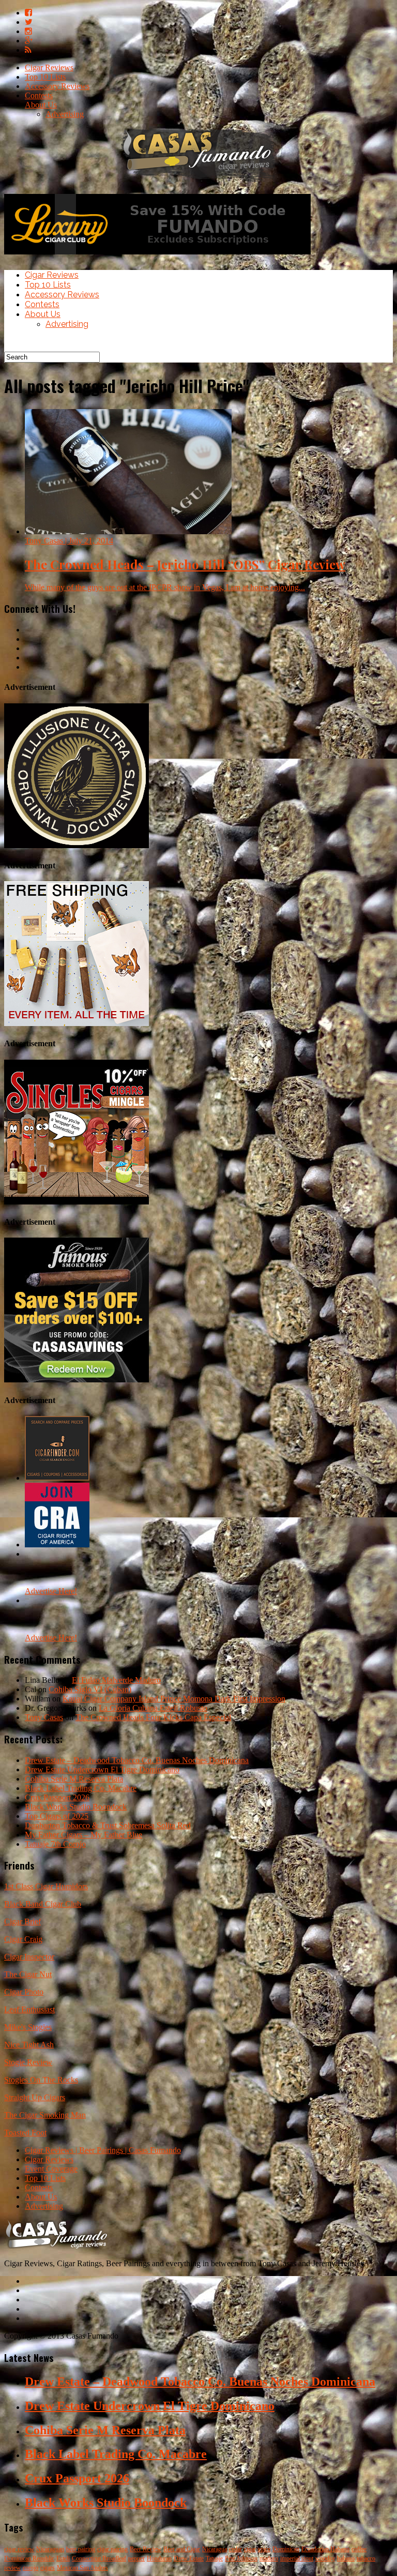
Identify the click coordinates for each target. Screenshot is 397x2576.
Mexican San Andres (82, 2568)
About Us (41, 105)
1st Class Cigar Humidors (46, 1886)
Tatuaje (214, 2558)
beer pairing (81, 2549)
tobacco (366, 2558)
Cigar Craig (23, 1939)
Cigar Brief (22, 1922)
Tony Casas (44, 1717)
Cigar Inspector (29, 1957)
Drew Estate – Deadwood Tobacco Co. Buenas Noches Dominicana (137, 1760)
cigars (48, 2568)
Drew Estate (189, 2558)
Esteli (63, 2558)
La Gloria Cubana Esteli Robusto (153, 1708)
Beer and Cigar (182, 2549)
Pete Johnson (241, 2558)
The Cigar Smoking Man (45, 2115)
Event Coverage (51, 2169)
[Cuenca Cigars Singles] (77, 1202)
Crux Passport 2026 (57, 1797)
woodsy (325, 2558)
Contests (39, 95)
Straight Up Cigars (35, 2097)
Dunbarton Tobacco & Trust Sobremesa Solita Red (108, 1825)
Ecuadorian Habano (325, 2549)
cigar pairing (112, 2549)
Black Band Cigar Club (43, 1904)
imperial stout (297, 2558)
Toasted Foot (25, 2133)
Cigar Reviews (49, 67)
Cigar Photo (24, 1992)
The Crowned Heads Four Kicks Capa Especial (153, 1717)
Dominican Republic (29, 2558)
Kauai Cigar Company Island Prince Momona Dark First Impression (174, 1699)
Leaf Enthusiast (29, 2009)
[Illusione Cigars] (77, 845)
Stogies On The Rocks (41, 2080)
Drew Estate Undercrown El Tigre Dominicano (102, 1769)
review (12, 2568)
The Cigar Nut (28, 1974)
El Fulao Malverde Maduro (116, 1680)
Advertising (65, 114)
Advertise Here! (51, 1591)
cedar (235, 2549)
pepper (136, 2558)
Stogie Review (28, 2062)
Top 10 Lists (45, 77)
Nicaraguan (50, 2549)
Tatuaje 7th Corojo (55, 1844)
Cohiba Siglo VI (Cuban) (90, 1689)
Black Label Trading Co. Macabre (81, 1788)
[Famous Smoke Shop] (77, 1380)
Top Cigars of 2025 (57, 1816)
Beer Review (146, 2549)
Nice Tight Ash (29, 2045)
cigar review (19, 2549)
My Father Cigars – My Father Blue (83, 1835)
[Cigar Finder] (57, 1478)
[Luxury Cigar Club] (157, 257)
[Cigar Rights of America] (57, 1545)
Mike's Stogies (28, 2027)
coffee (359, 2549)
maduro (269, 2558)
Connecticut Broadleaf (99, 2558)
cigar (250, 2549)
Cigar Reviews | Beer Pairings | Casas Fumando (103, 2150)
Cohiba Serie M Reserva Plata (74, 1779)
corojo (30, 2568)
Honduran (159, 2558)
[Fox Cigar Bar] (77, 1023)
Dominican (286, 2549)
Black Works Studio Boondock (76, 1807)
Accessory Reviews (57, 86)
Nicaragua (215, 2549)
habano (346, 2558)
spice (264, 2549)
